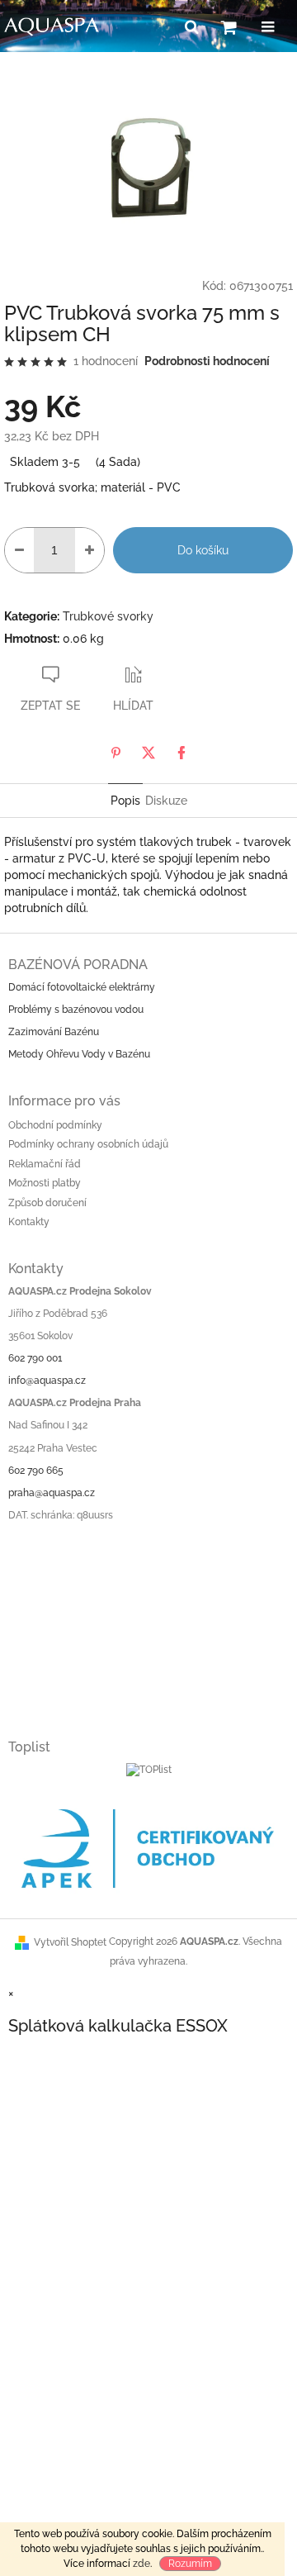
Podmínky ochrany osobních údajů (88, 1144)
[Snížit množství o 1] (19, 550)
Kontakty (29, 1222)
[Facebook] (181, 753)
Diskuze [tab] (166, 801)
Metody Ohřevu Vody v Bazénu (79, 1054)
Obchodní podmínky (55, 1125)
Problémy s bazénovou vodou (76, 1010)
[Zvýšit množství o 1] (90, 550)
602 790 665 (36, 1471)
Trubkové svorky (108, 616)
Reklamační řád (45, 1164)
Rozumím (190, 2564)
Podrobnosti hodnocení (207, 361)
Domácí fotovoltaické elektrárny (82, 987)
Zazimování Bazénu (54, 1032)
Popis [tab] (125, 801)
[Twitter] (148, 753)
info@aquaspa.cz (47, 1381)
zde (141, 2564)
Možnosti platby (45, 1183)
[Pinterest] (115, 753)
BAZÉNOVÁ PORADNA (78, 965)
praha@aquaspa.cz (52, 1493)
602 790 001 (35, 1358)
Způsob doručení (47, 1203)
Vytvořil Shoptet (70, 1942)
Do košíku (203, 550)
